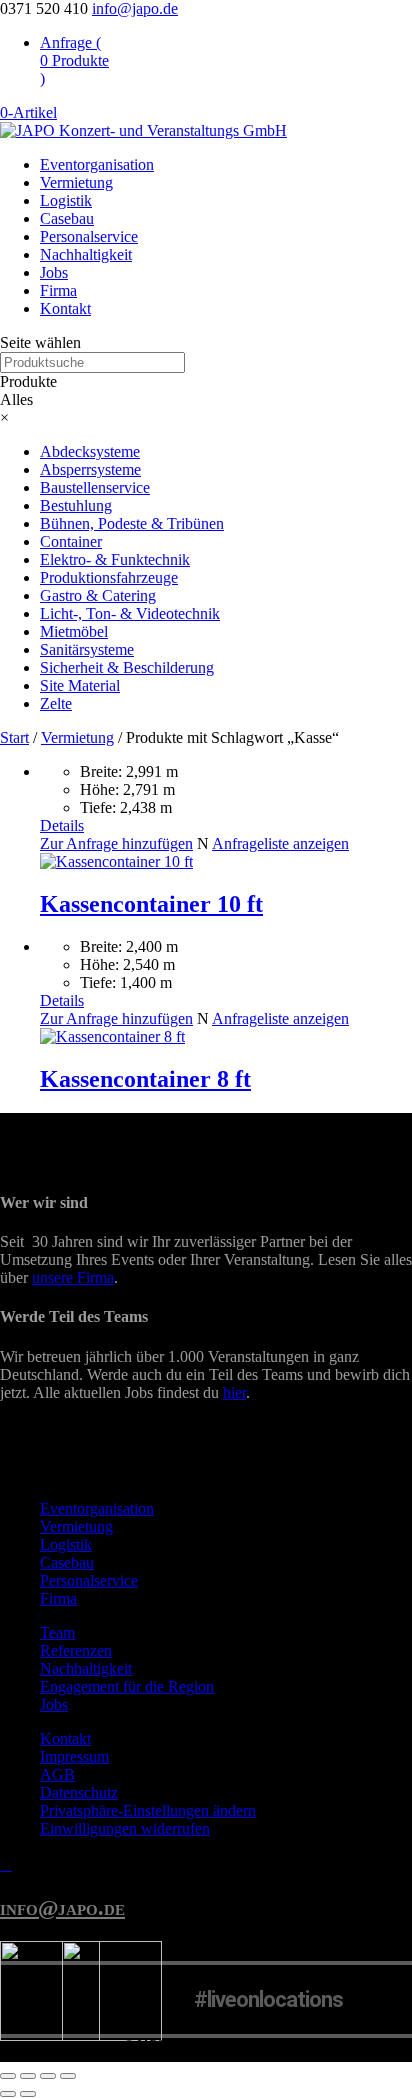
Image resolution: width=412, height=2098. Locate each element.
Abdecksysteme (90, 451)
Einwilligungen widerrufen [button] (125, 1828)
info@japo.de (62, 1907)
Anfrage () (74, 60)
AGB (57, 1774)
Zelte (56, 703)
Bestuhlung (76, 505)
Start (14, 737)
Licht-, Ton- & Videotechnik (130, 613)
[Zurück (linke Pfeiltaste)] (8, 2094)
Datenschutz (79, 1792)
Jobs (54, 272)
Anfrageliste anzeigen (280, 843)
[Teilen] (48, 2076)
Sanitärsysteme (87, 649)
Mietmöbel (74, 631)
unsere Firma (73, 1277)
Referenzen (76, 1650)
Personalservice (89, 236)
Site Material (80, 685)
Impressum (74, 1756)
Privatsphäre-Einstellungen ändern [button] (148, 1810)
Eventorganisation (97, 164)
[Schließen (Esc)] (68, 2076)
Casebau (67, 218)
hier (234, 1392)
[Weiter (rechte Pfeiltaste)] (28, 2094)
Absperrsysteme (90, 469)
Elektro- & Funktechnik (115, 559)
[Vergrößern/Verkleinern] (8, 2076)
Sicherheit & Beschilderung (127, 667)
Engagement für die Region (127, 1686)
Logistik (66, 200)
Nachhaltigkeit (86, 254)
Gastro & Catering (98, 595)
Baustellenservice (95, 487)
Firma (58, 290)
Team (57, 1632)
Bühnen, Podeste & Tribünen (132, 523)
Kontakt (65, 308)
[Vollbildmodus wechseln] (28, 2076)
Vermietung (76, 182)
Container (71, 541)
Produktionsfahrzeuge (109, 577)
